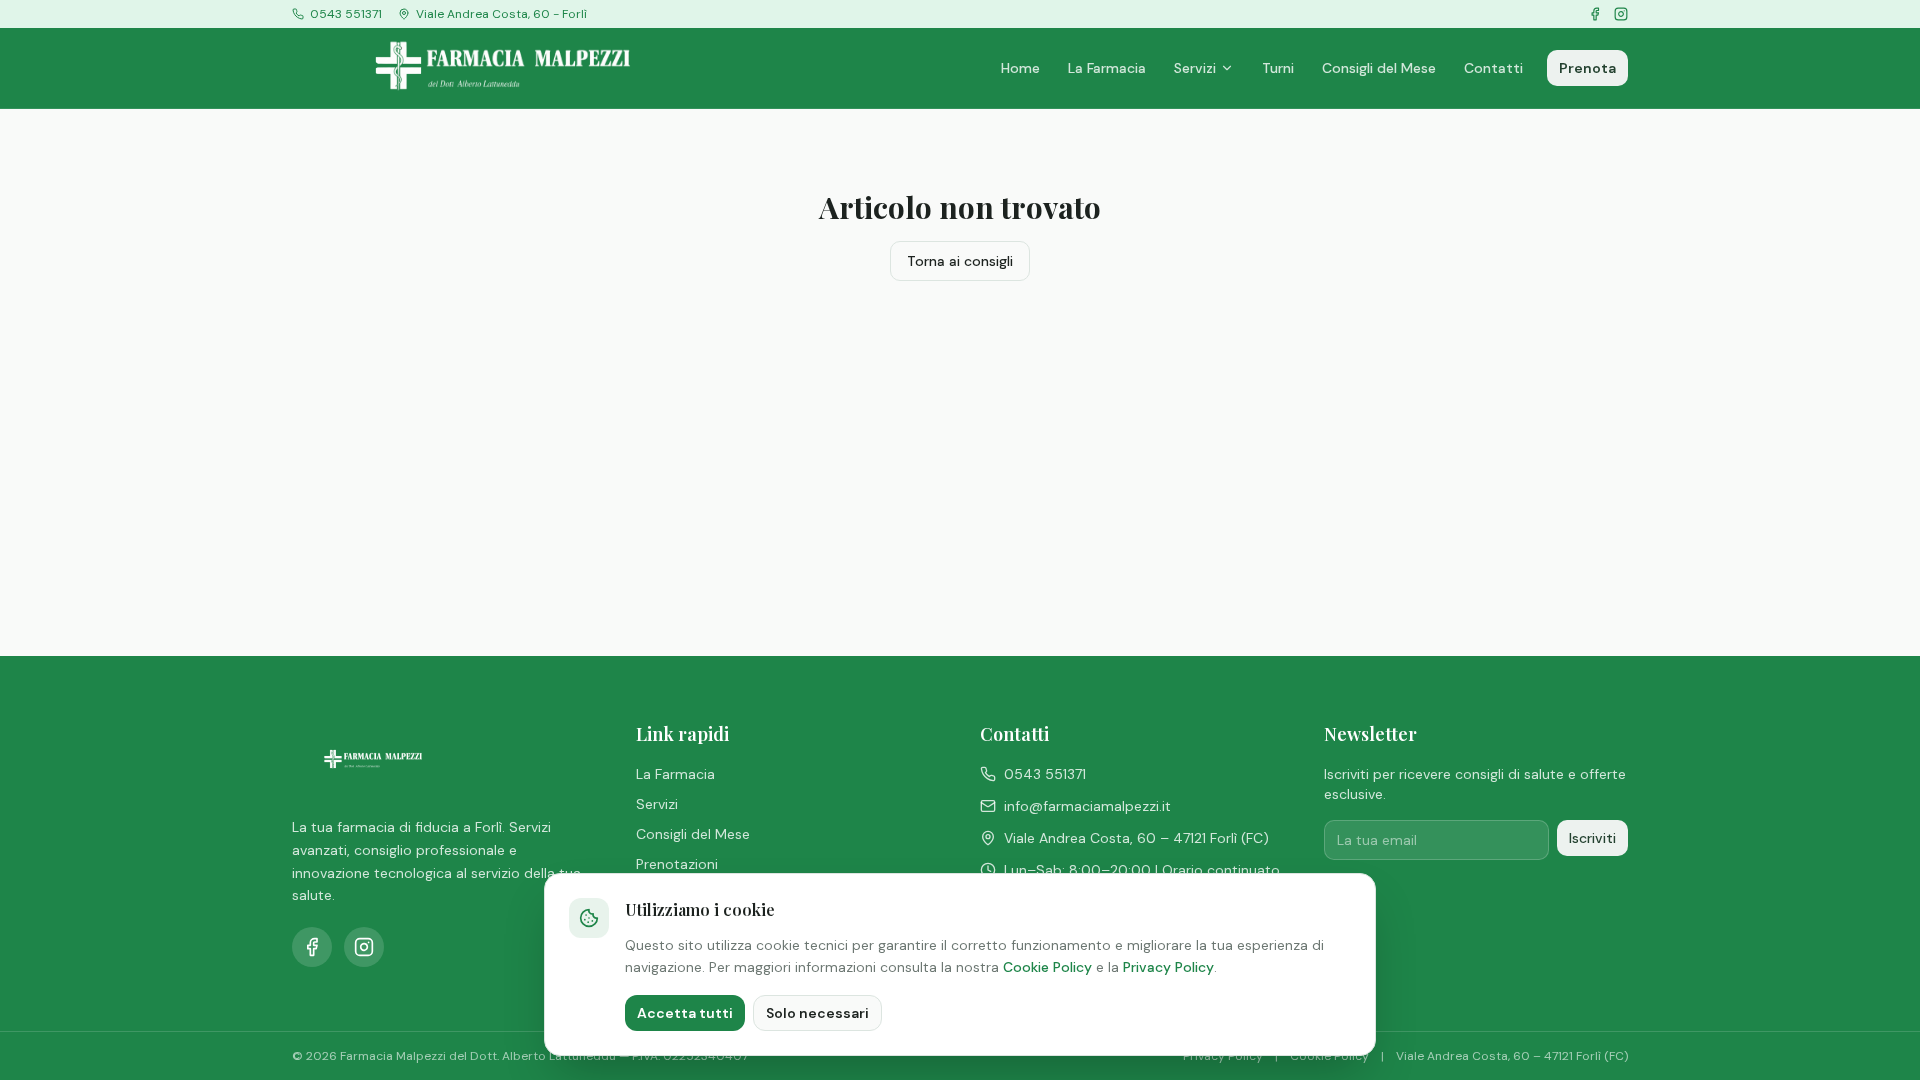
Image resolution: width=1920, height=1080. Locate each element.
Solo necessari (817, 1013)
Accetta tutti (685, 1013)
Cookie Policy (1047, 967)
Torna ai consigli (960, 261)
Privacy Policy (1168, 967)
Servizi (1195, 68)
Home (1020, 68)
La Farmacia (1107, 68)
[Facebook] (1595, 14)
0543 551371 (1045, 774)
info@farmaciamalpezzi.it (1087, 806)
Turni (1278, 68)
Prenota (1587, 68)
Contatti (1493, 68)
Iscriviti (1592, 838)
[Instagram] (1621, 14)
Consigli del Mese (1379, 68)
